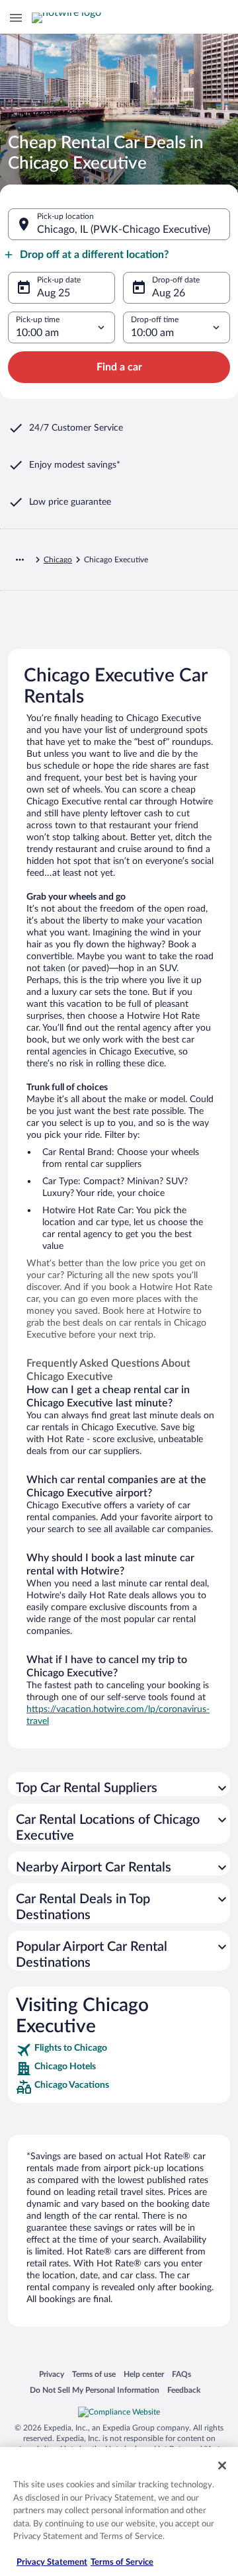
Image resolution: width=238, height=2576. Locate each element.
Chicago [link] (58, 560)
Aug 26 (169, 293)
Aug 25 (54, 293)
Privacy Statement (52, 2562)
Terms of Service (122, 2562)
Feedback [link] (184, 2390)
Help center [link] (144, 2374)
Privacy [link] (52, 2374)
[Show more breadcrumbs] (20, 560)
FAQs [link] (181, 2374)
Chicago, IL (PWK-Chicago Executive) (124, 230)
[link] (119, 2050)
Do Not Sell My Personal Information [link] (95, 2390)
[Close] (222, 2466)
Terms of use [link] (94, 2374)
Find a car (119, 367)
